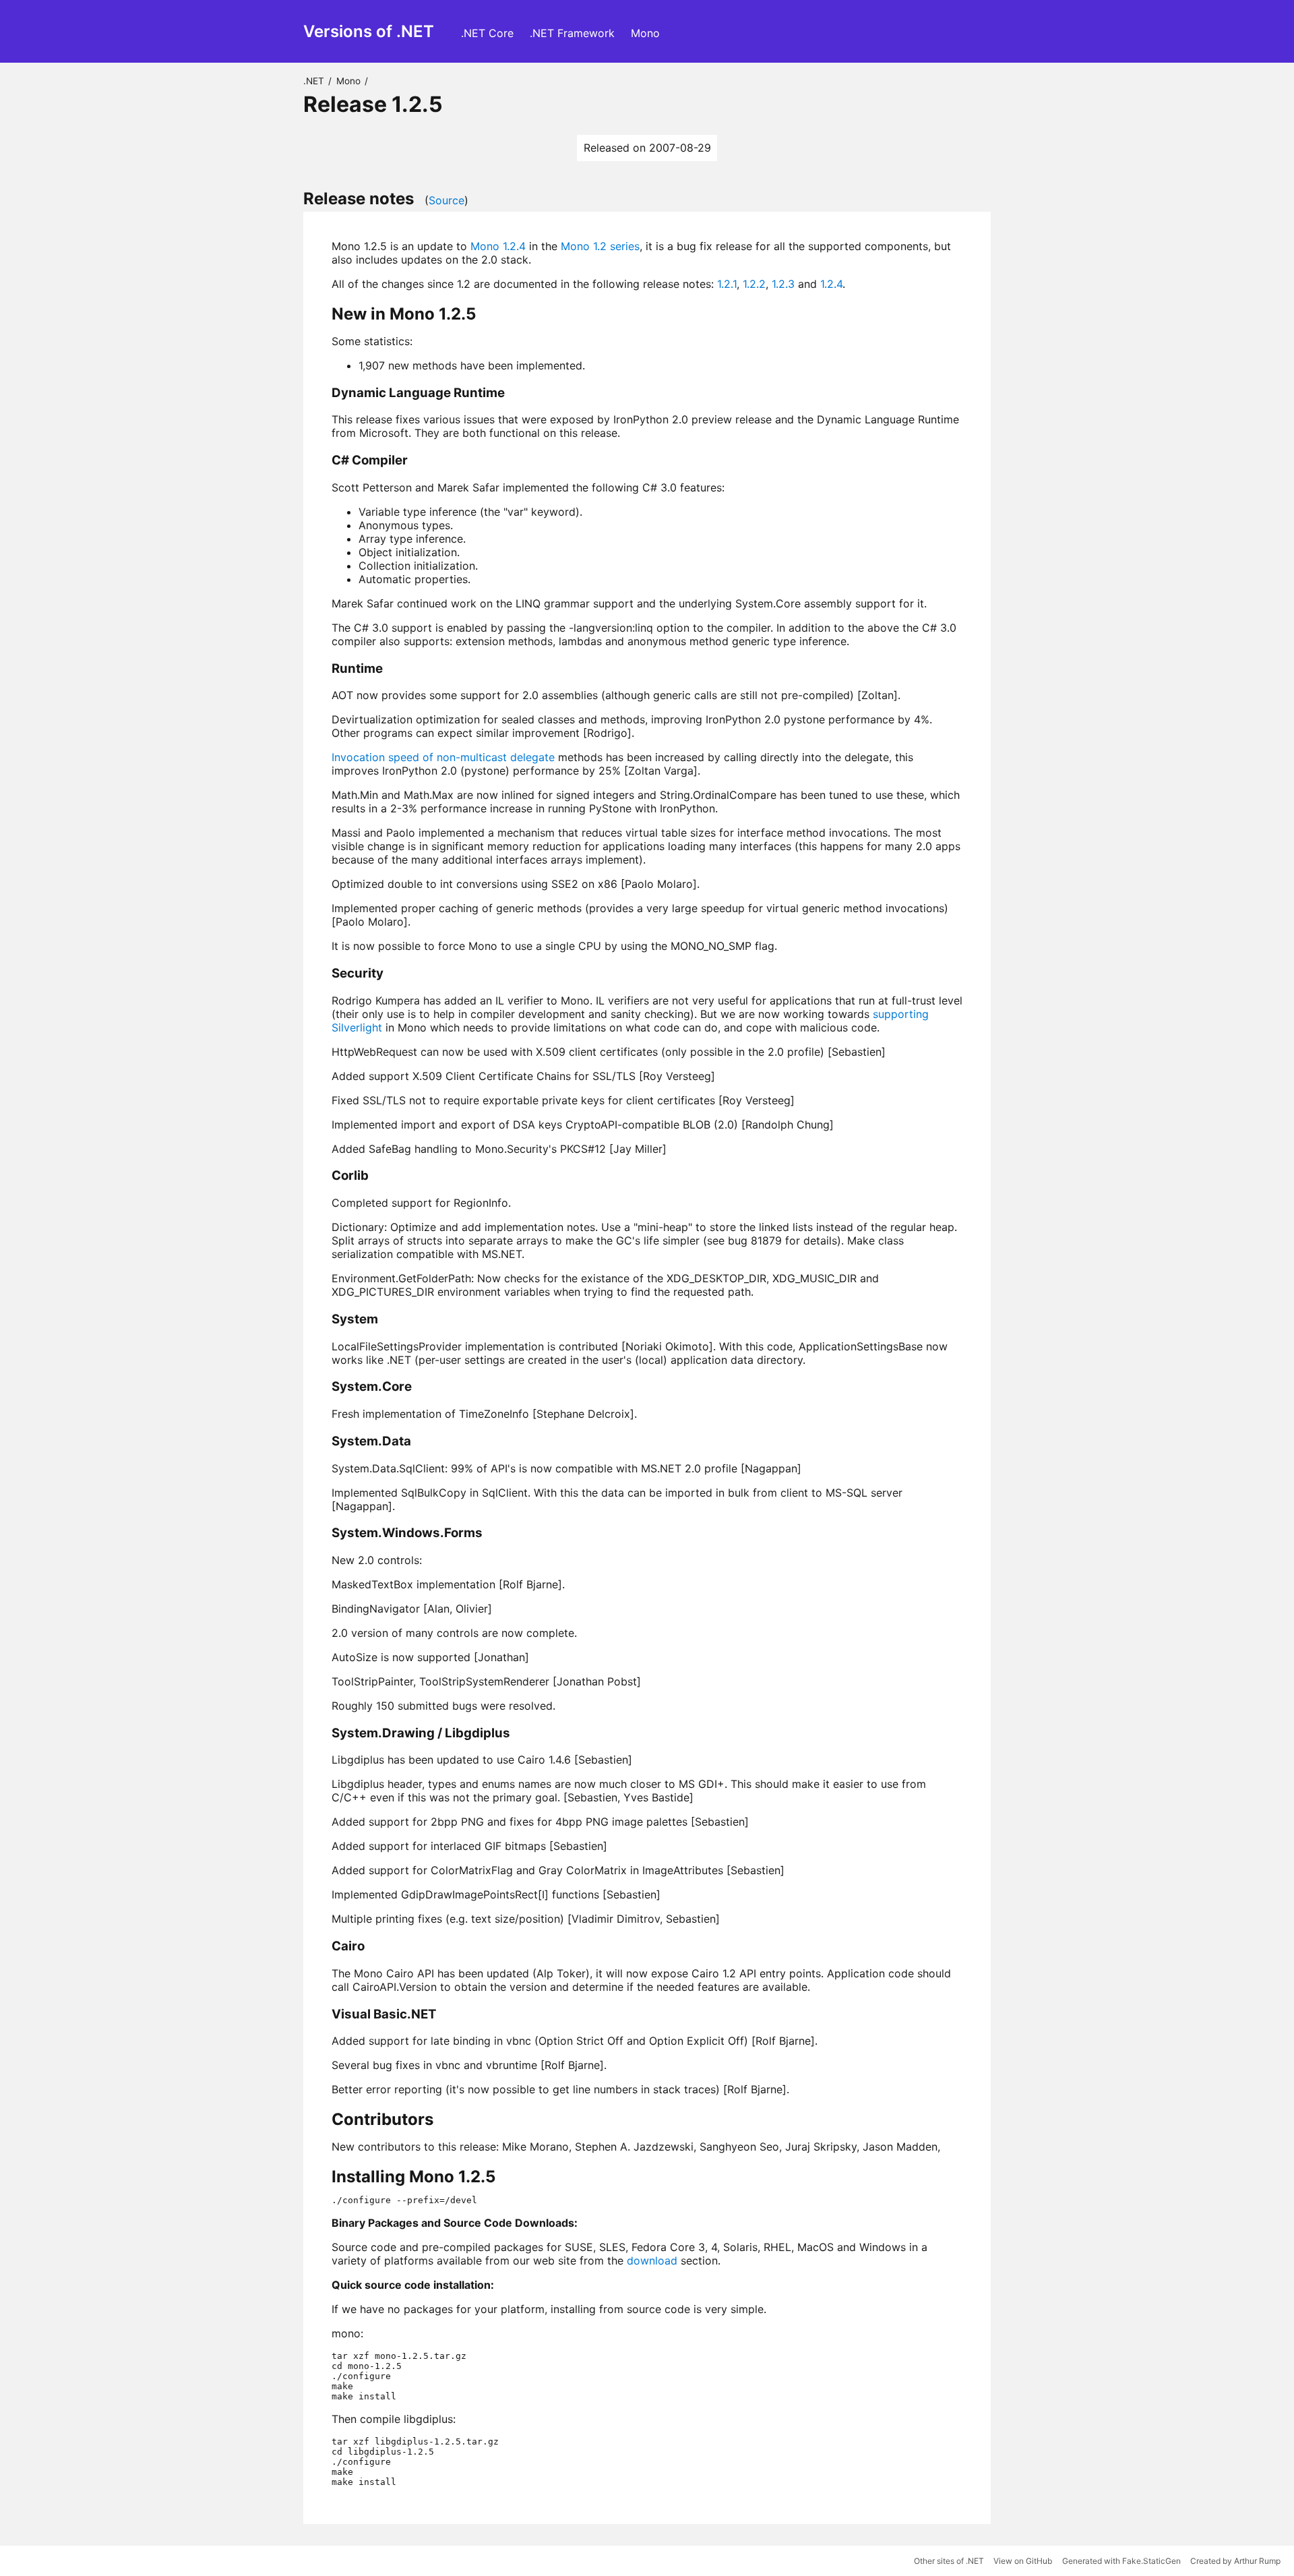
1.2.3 (783, 284)
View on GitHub (1023, 2561)
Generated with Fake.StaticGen (1121, 2561)
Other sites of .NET (949, 2561)
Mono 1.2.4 (498, 246)
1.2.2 (754, 284)
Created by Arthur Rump (1235, 2561)
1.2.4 (831, 284)
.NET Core (487, 33)
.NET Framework (572, 33)
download (652, 2260)
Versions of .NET (369, 31)
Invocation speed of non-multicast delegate (443, 757)
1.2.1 (727, 284)
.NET (314, 81)
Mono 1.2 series (600, 246)
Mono (645, 33)
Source (446, 200)
